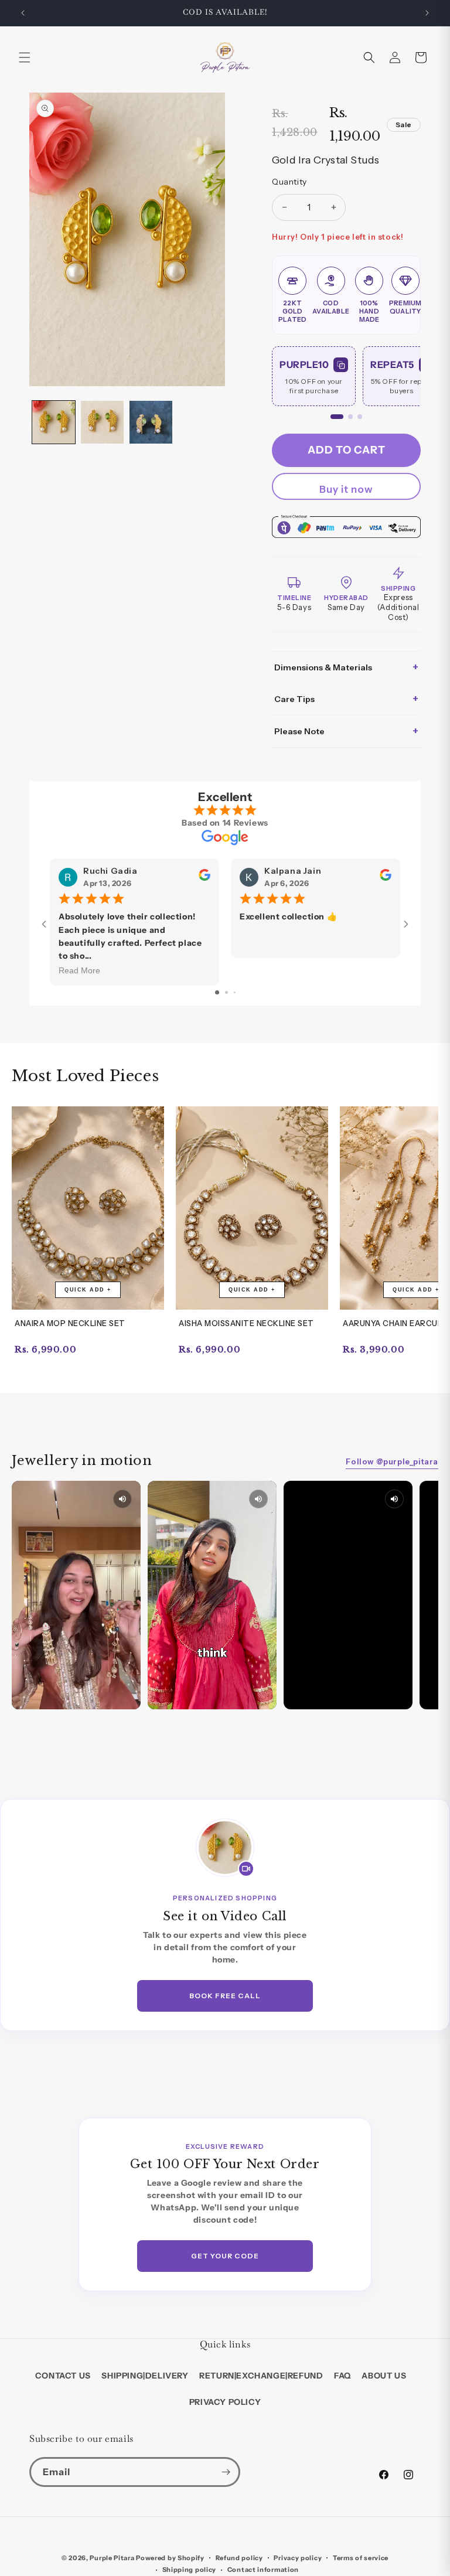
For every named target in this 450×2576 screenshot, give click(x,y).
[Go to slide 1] (217, 992)
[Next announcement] (427, 13)
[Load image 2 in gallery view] (102, 422)
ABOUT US (384, 2376)
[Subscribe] (226, 2472)
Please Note (346, 731)
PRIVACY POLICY (225, 2402)
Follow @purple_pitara (392, 1461)
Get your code (225, 2256)
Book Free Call (225, 1996)
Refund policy (239, 2558)
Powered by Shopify (170, 2558)
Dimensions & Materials (346, 667)
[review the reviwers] (204, 878)
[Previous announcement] (23, 13)
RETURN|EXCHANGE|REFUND (261, 2376)
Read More (79, 970)
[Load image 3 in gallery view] (151, 422)
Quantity (289, 182)
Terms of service (361, 2558)
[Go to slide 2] (226, 992)
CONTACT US (63, 2376)
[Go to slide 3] (235, 992)
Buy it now (346, 489)
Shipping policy (190, 2570)
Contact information (263, 2570)
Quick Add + (88, 1290)
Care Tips (346, 699)
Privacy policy (298, 2558)
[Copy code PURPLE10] (341, 365)
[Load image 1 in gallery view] (54, 422)
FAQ (342, 2376)
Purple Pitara (112, 2558)
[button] (25, 57)
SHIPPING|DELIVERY (145, 2376)
